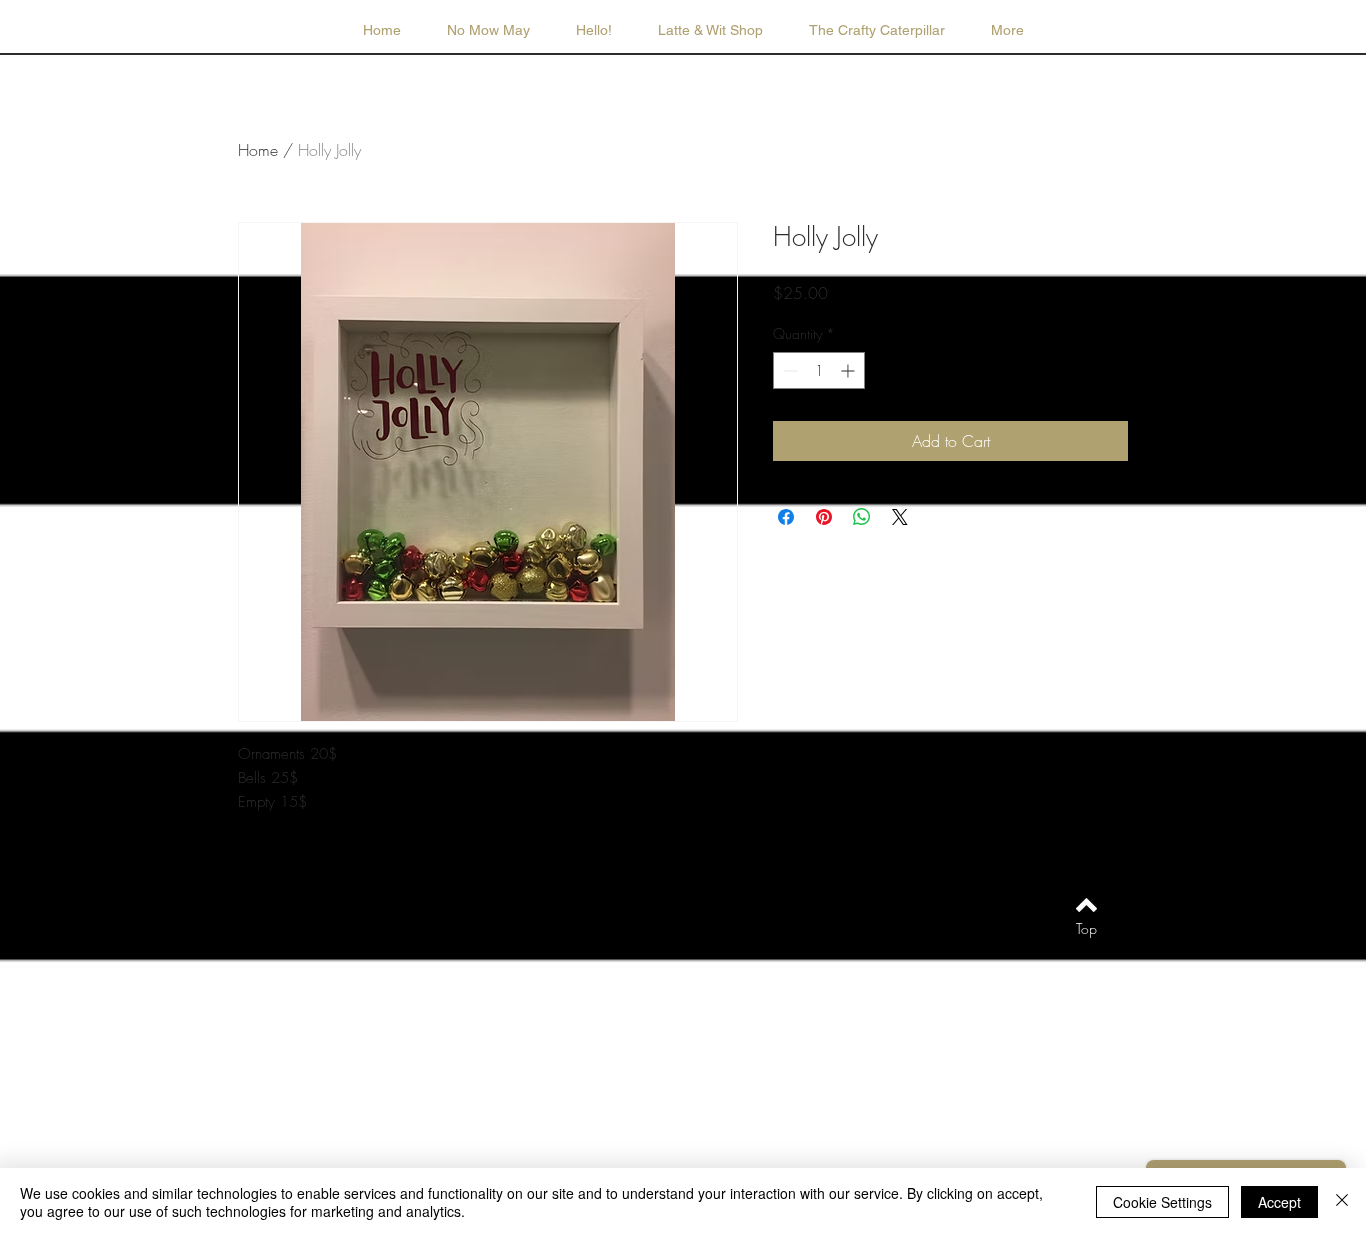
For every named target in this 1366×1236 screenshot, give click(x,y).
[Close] (1342, 1202)
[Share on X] (900, 517)
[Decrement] (788, 370)
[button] (710, 30)
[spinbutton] (819, 370)
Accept (1279, 1202)
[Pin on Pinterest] (824, 517)
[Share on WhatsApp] (862, 517)
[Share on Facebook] (786, 517)
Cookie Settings (1162, 1202)
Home (258, 150)
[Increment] (849, 370)
